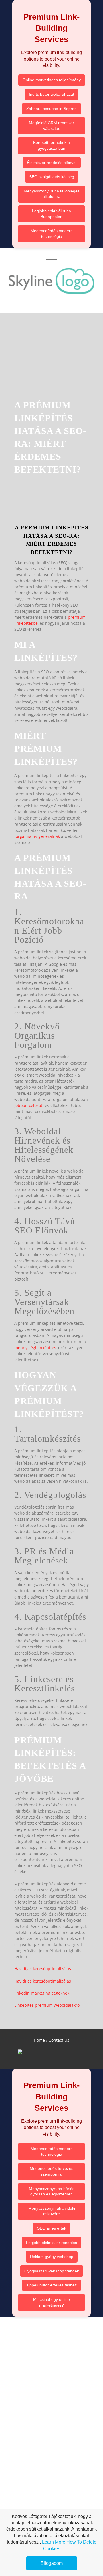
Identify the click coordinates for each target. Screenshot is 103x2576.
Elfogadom (52, 2563)
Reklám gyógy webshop (52, 2257)
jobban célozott (29, 1105)
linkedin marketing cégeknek (42, 1993)
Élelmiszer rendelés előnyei (52, 163)
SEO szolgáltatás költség (52, 177)
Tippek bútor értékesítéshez (51, 2285)
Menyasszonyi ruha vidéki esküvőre (52, 2211)
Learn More (54, 2542)
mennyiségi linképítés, (36, 1348)
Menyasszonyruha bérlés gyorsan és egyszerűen (52, 2191)
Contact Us (59, 2040)
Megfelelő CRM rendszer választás (51, 126)
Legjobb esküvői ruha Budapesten (51, 214)
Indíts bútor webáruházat (51, 94)
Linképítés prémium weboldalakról (47, 2005)
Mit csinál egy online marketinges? (51, 2302)
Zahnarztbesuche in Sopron (51, 109)
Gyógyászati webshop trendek (52, 2271)
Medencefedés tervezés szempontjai (51, 2171)
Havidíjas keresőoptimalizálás (43, 1969)
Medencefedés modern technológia (52, 234)
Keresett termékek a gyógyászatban (51, 145)
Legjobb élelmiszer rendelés (51, 2243)
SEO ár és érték (52, 2228)
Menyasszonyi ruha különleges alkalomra (52, 194)
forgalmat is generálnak (37, 836)
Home (39, 2040)
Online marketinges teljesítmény (52, 80)
